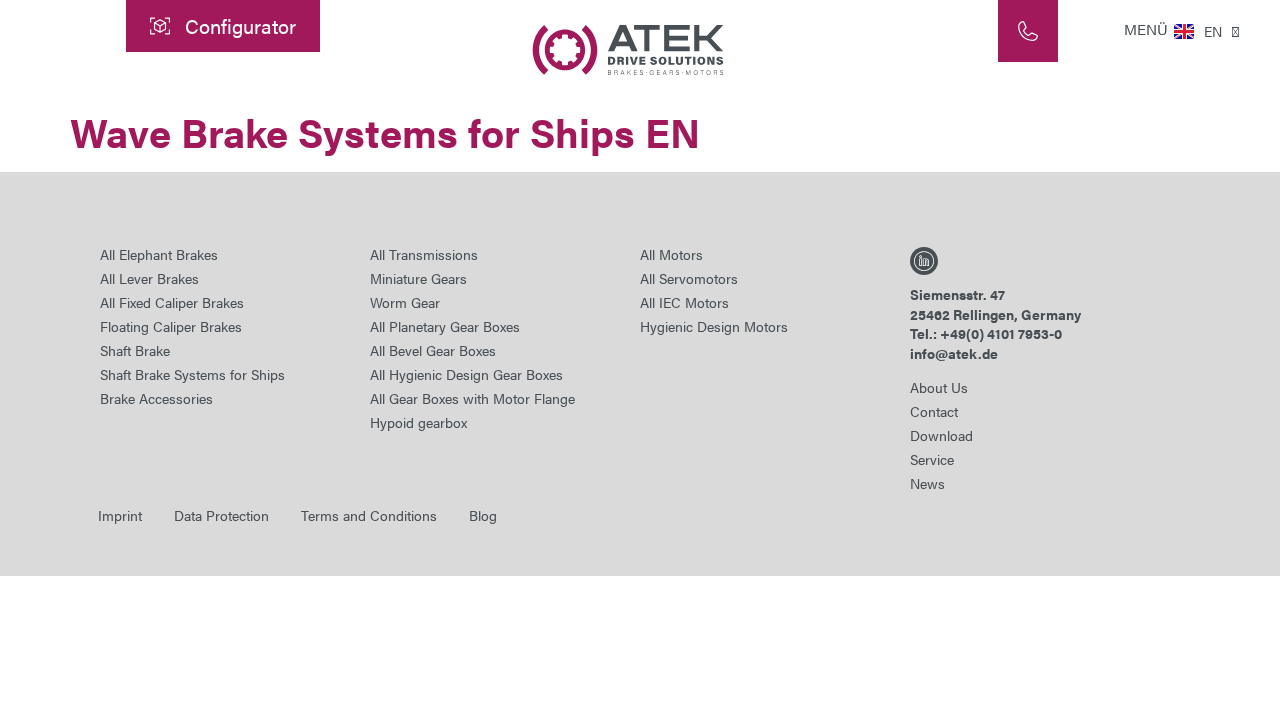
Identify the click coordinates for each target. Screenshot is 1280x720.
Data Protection (221, 515)
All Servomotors (689, 278)
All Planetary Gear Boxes (445, 326)
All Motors (671, 254)
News (927, 483)
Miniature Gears (418, 278)
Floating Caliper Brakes (171, 326)
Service (932, 459)
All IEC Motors (684, 302)
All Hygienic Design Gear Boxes (466, 374)
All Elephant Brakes (159, 254)
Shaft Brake (135, 350)
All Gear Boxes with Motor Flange (472, 398)
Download (941, 435)
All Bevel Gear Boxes (433, 350)
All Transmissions (424, 254)
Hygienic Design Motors (714, 326)
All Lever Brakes (149, 278)
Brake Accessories (156, 398)
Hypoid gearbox (418, 422)
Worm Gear (405, 302)
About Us (939, 387)
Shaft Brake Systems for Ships (192, 374)
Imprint (120, 515)
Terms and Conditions (369, 515)
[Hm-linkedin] (924, 261)
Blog (483, 515)
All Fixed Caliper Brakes (172, 302)
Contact (934, 411)
